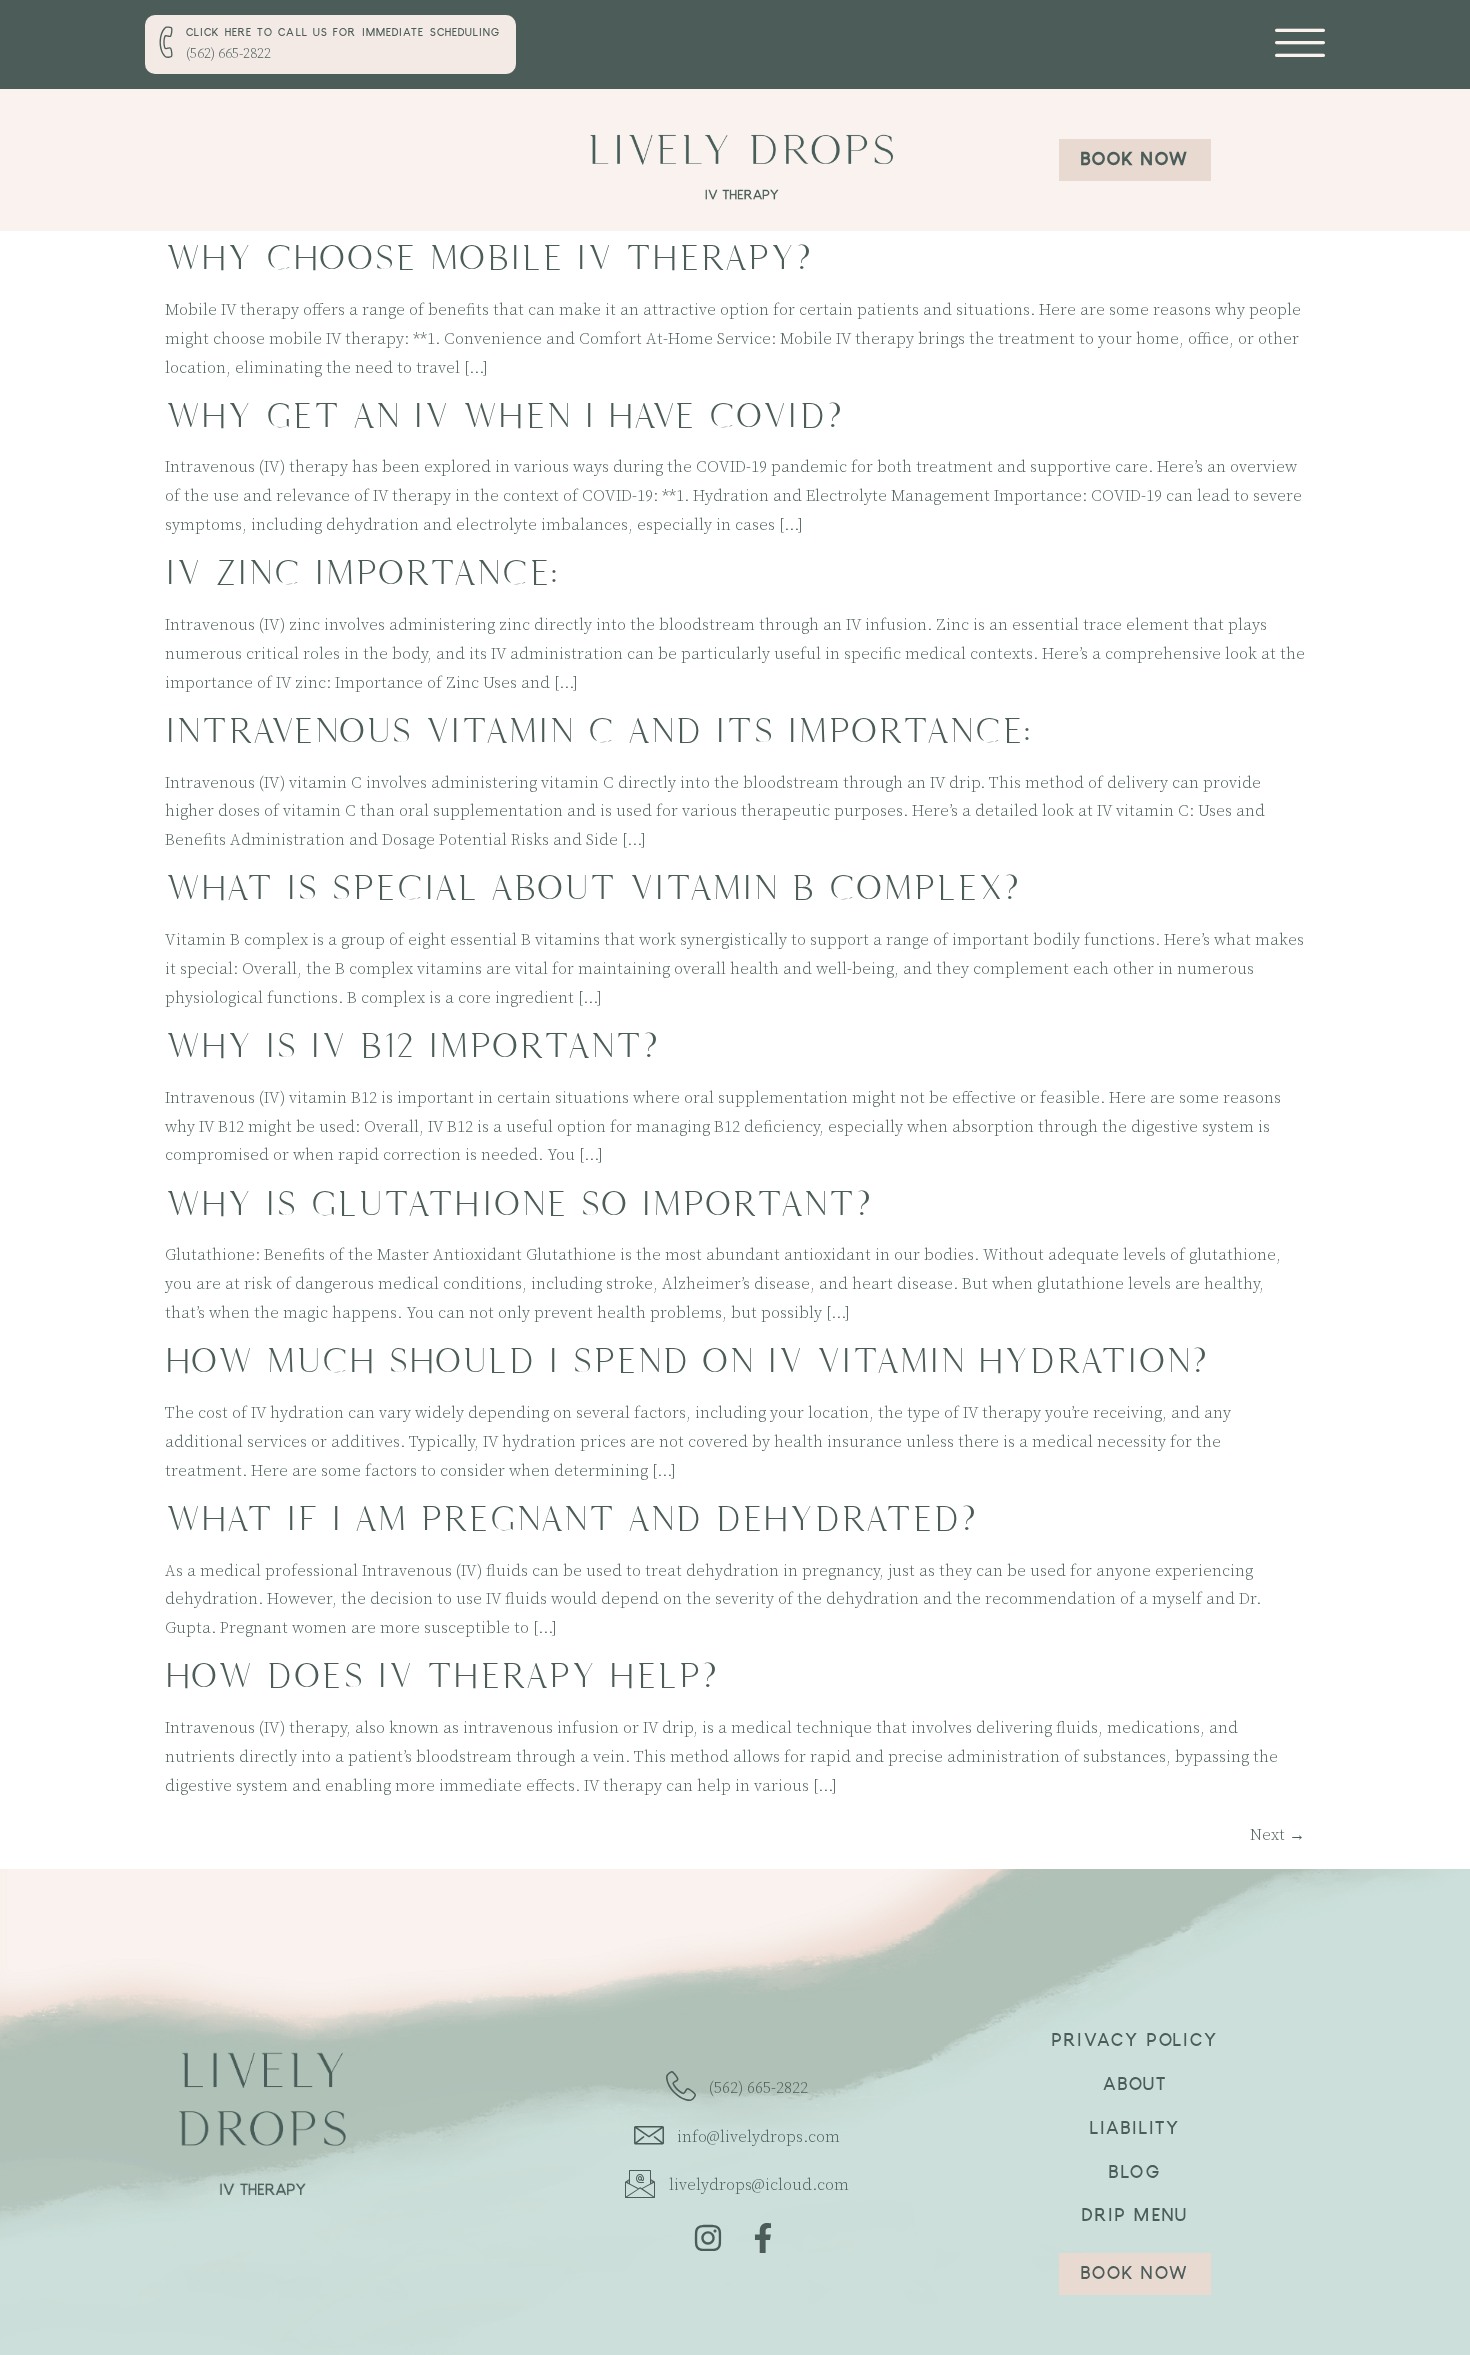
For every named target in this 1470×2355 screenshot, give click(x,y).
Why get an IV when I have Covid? (503, 416)
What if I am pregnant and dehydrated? (570, 1519)
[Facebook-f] (763, 2238)
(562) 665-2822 (228, 54)
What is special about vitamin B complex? (592, 888)
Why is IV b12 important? (411, 1046)
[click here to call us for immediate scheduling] (168, 42)
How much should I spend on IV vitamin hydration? (686, 1361)
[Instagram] (708, 2238)
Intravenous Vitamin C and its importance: (598, 731)
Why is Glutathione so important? (518, 1204)
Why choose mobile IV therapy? (488, 258)
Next (1277, 1835)
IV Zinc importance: (361, 573)
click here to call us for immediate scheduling (343, 34)
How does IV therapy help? (441, 1676)
